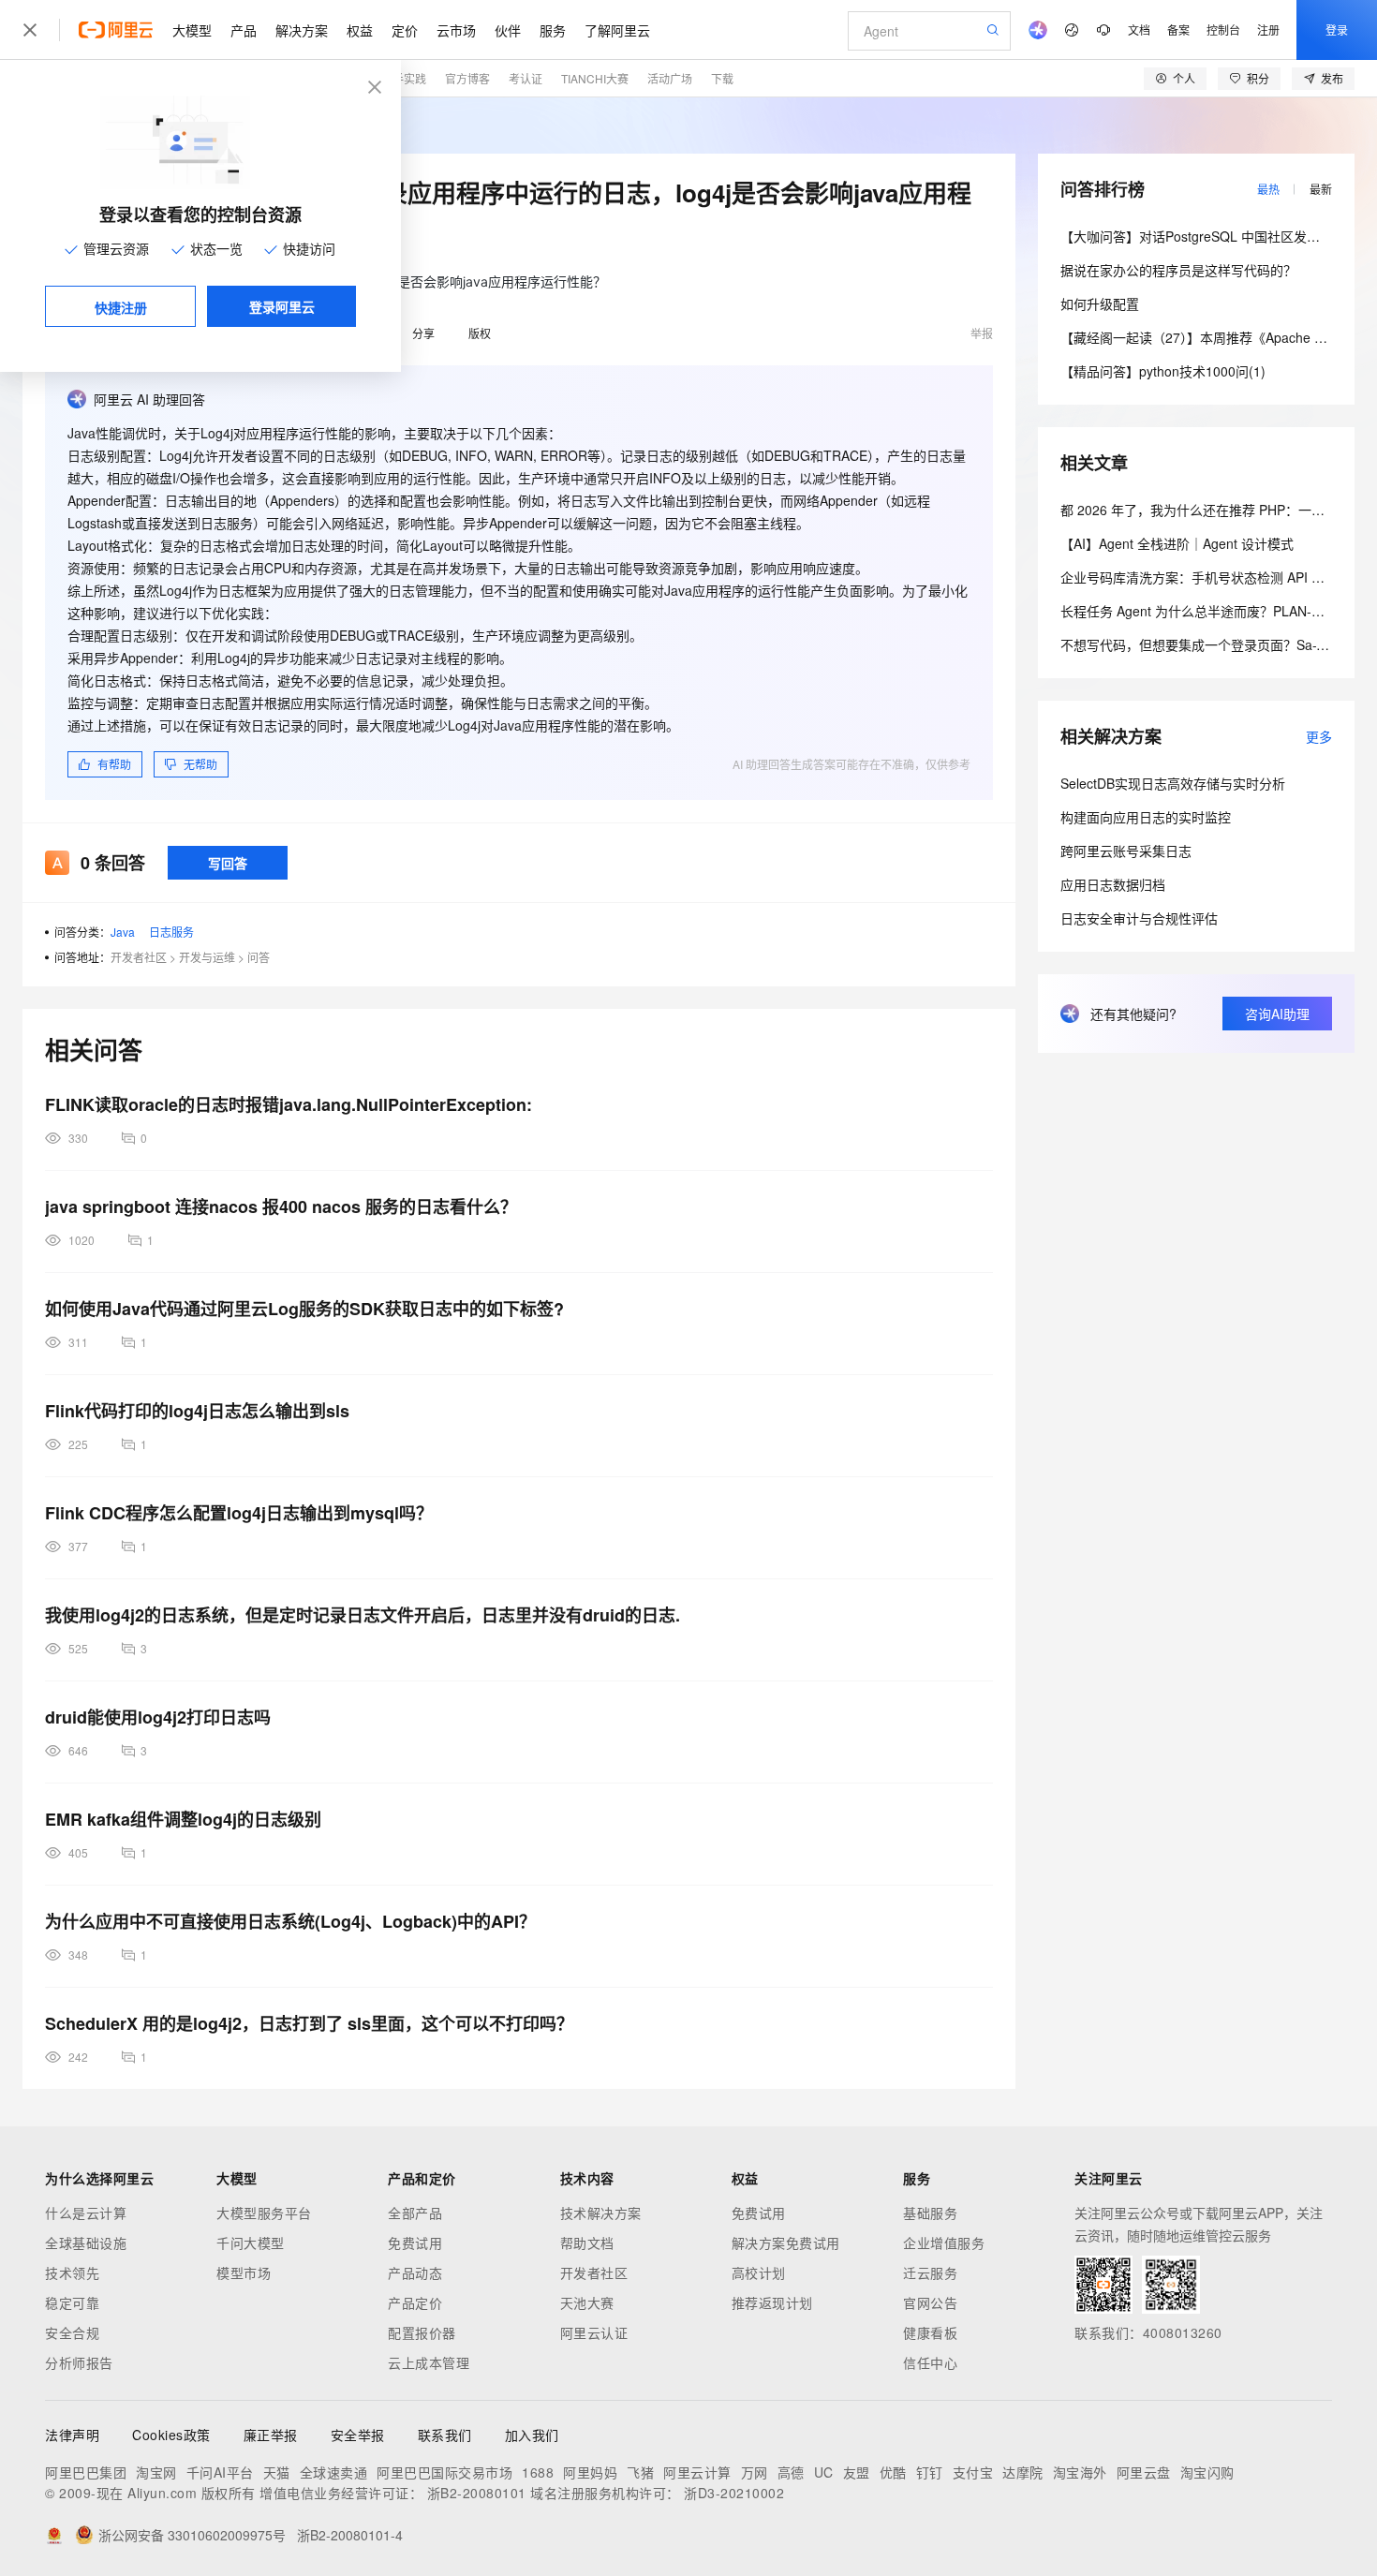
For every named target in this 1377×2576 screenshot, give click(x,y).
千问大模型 (251, 2243)
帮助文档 (587, 2243)
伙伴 (508, 30)
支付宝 (973, 2472)
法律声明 (72, 2435)
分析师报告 (79, 2362)
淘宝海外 (1080, 2472)
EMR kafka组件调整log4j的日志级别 (183, 1819)
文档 (1139, 30)
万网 (755, 2472)
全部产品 (415, 2213)
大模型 (192, 30)
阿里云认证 (594, 2332)
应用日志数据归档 (1113, 884)
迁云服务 (930, 2273)
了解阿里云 (617, 30)
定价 (405, 30)
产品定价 (415, 2302)
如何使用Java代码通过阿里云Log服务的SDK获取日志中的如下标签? (304, 1309)
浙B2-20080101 (477, 2493)
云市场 (456, 30)
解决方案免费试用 (786, 2243)
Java (123, 932)
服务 (553, 30)
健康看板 (930, 2332)
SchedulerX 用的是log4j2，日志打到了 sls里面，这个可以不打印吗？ (309, 2023)
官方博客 (467, 78)
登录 (1337, 30)
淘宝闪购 (1207, 2472)
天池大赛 (587, 2302)
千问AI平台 (220, 2472)
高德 (791, 2472)
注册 (1268, 30)
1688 (538, 2472)
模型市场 (244, 2273)
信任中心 (930, 2362)
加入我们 (532, 2435)
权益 (360, 30)
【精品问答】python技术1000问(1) (1163, 371)
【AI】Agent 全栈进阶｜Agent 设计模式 (1177, 543)
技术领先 (72, 2273)
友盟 (857, 2472)
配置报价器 (422, 2332)
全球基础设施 (86, 2243)
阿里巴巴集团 (86, 2472)
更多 (1319, 736)
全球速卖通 (334, 2472)
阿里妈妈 (590, 2472)
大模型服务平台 (264, 2213)
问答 (259, 957)
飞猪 (640, 2472)
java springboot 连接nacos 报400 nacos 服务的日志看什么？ (281, 1207)
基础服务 (930, 2213)
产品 (244, 30)
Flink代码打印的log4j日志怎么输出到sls (197, 1411)
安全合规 (72, 2332)
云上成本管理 (429, 2362)
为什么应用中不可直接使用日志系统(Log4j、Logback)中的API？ (290, 1921)
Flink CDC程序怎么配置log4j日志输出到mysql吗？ (239, 1513)
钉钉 (930, 2472)
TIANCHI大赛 (595, 78)
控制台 (1223, 30)
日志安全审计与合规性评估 (1139, 918)
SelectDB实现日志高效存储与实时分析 (1173, 783)
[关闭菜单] (30, 30)
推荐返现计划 (772, 2302)
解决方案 (302, 30)
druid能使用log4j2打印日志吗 (158, 1717)
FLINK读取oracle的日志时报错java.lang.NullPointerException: (289, 1104)
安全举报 (358, 2435)
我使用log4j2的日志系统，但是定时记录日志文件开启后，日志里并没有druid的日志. (363, 1615)
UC (824, 2472)
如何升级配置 (1100, 303)
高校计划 (759, 2273)
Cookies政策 (171, 2435)
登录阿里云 (282, 306)
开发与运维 (207, 957)
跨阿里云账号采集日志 (1126, 851)
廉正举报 (271, 2435)
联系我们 (445, 2435)
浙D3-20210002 (734, 2493)
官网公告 (930, 2302)
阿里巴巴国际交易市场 (444, 2472)
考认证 (526, 78)
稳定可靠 (72, 2302)
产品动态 (415, 2273)
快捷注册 (121, 307)
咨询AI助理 (1277, 1014)
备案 (1178, 30)
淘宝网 (156, 2472)
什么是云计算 (86, 2213)
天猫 (277, 2472)
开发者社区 (139, 957)
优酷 (893, 2472)
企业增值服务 (944, 2243)
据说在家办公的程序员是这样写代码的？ (1178, 270)
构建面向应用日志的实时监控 (1146, 817)
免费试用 (415, 2243)
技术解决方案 (601, 2213)
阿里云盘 (1144, 2472)
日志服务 (171, 932)
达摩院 (1023, 2472)
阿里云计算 (697, 2472)
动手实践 (404, 78)
